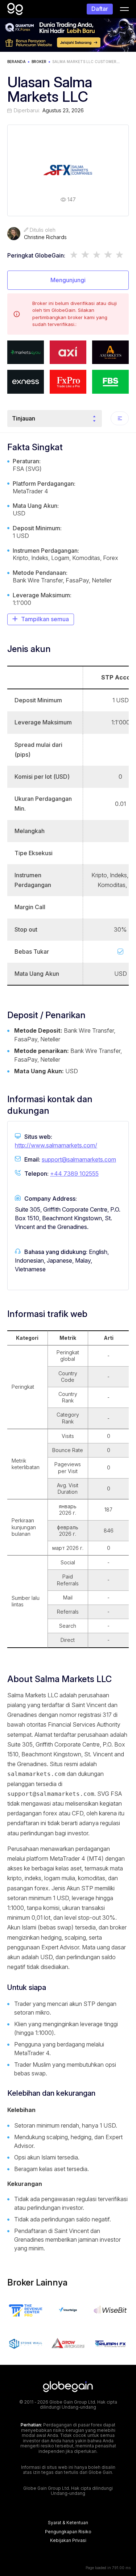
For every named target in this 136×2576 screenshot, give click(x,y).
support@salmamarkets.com (79, 1159)
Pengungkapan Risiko (68, 2532)
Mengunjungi (68, 280)
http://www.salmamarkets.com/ (56, 1145)
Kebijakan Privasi (68, 2541)
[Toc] (120, 418)
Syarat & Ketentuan (68, 2523)
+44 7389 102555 (74, 1174)
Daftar (100, 9)
